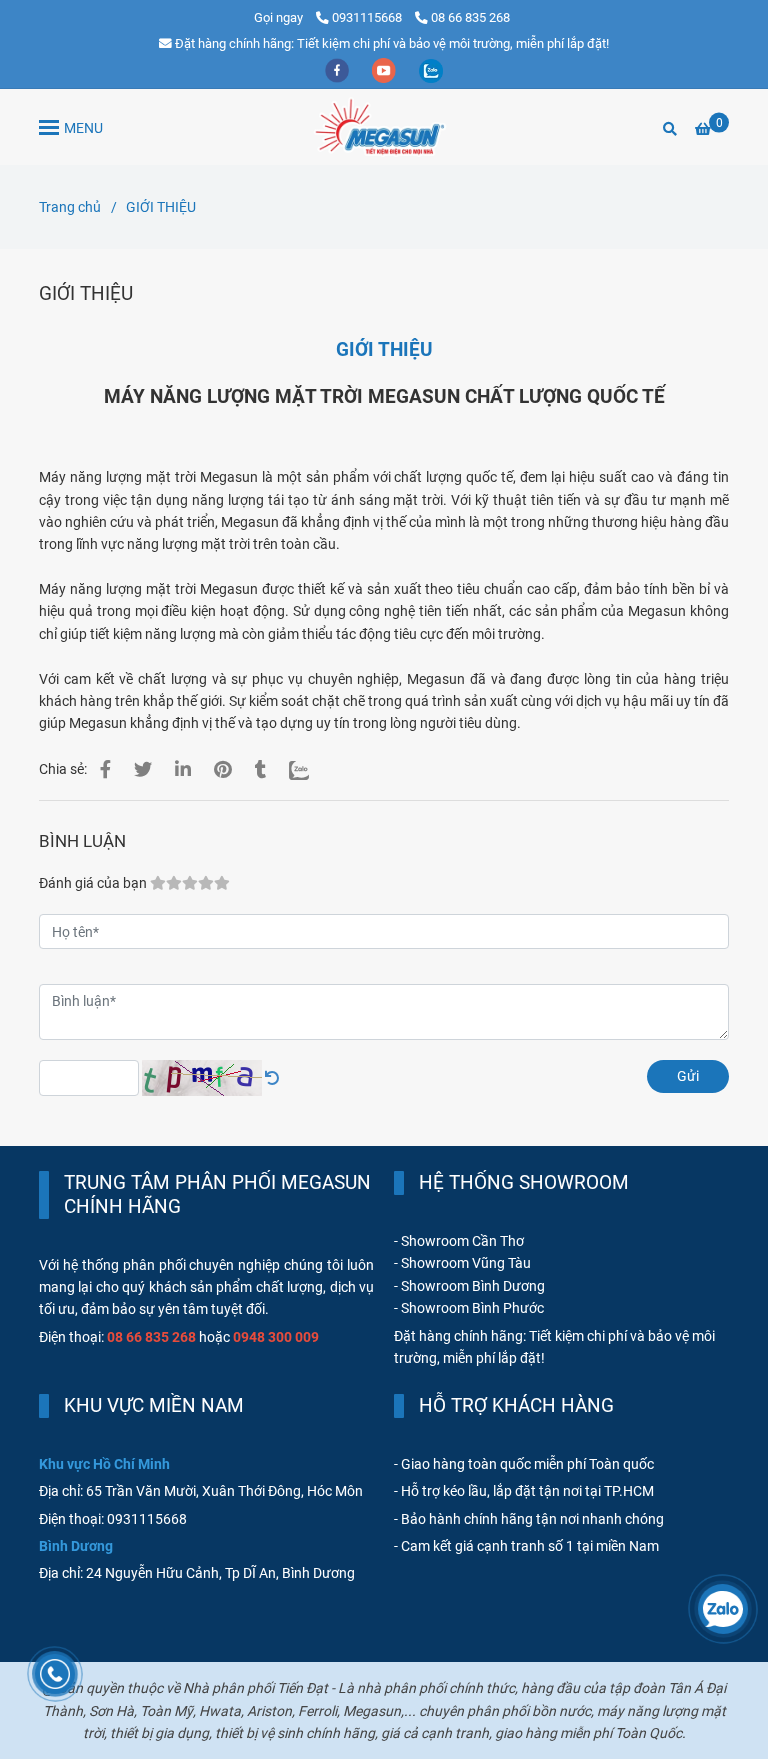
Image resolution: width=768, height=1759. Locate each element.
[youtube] (385, 69)
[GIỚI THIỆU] (384, 127)
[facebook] (338, 69)
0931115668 (368, 17)
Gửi (688, 1076)
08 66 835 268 (470, 17)
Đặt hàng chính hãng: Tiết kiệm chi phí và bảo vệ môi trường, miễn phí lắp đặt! (392, 43)
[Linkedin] (183, 769)
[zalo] (431, 69)
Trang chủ (70, 207)
